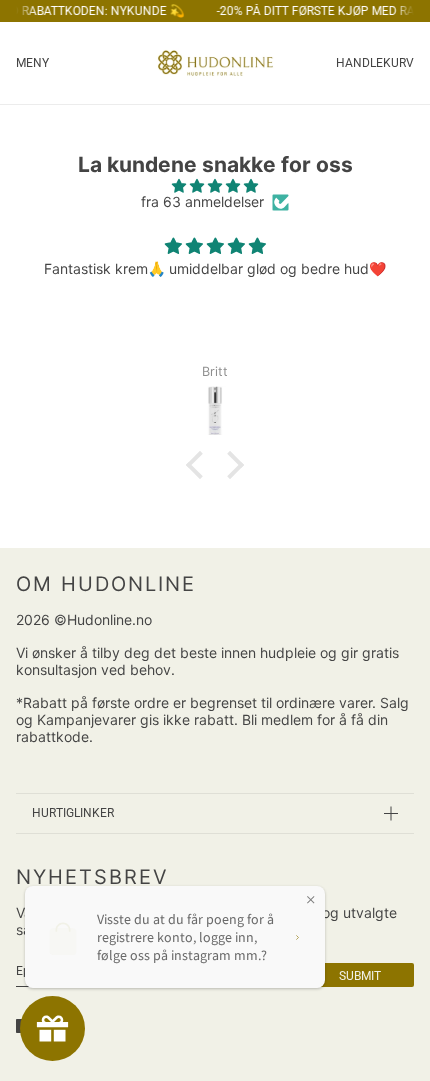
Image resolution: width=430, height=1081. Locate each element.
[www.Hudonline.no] (215, 63)
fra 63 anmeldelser (202, 202)
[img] (215, 186)
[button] (200, 465)
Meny (32, 63)
